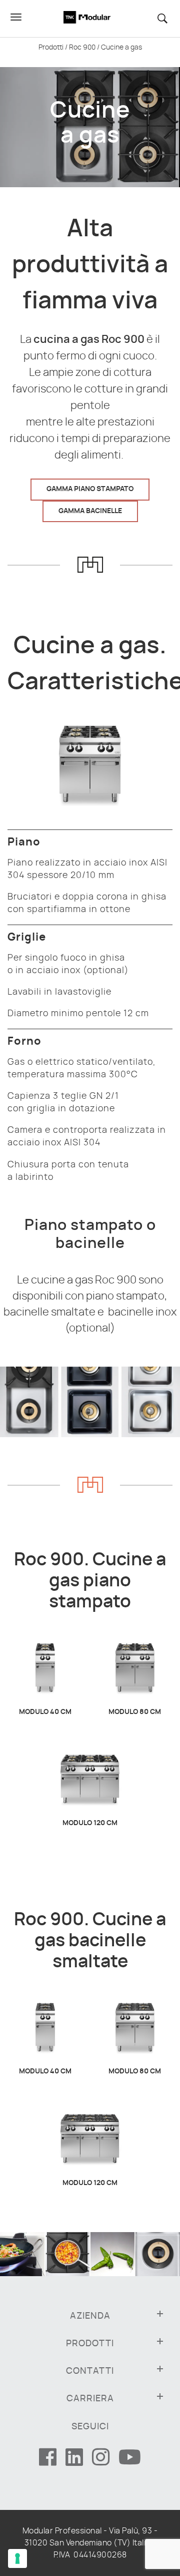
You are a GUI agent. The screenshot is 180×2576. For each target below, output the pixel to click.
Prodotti (51, 48)
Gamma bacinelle (90, 511)
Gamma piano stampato (90, 489)
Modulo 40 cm (45, 1712)
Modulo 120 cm (90, 1823)
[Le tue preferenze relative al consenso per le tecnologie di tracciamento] (17, 2558)
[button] (167, 18)
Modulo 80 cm (135, 1712)
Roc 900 (82, 48)
